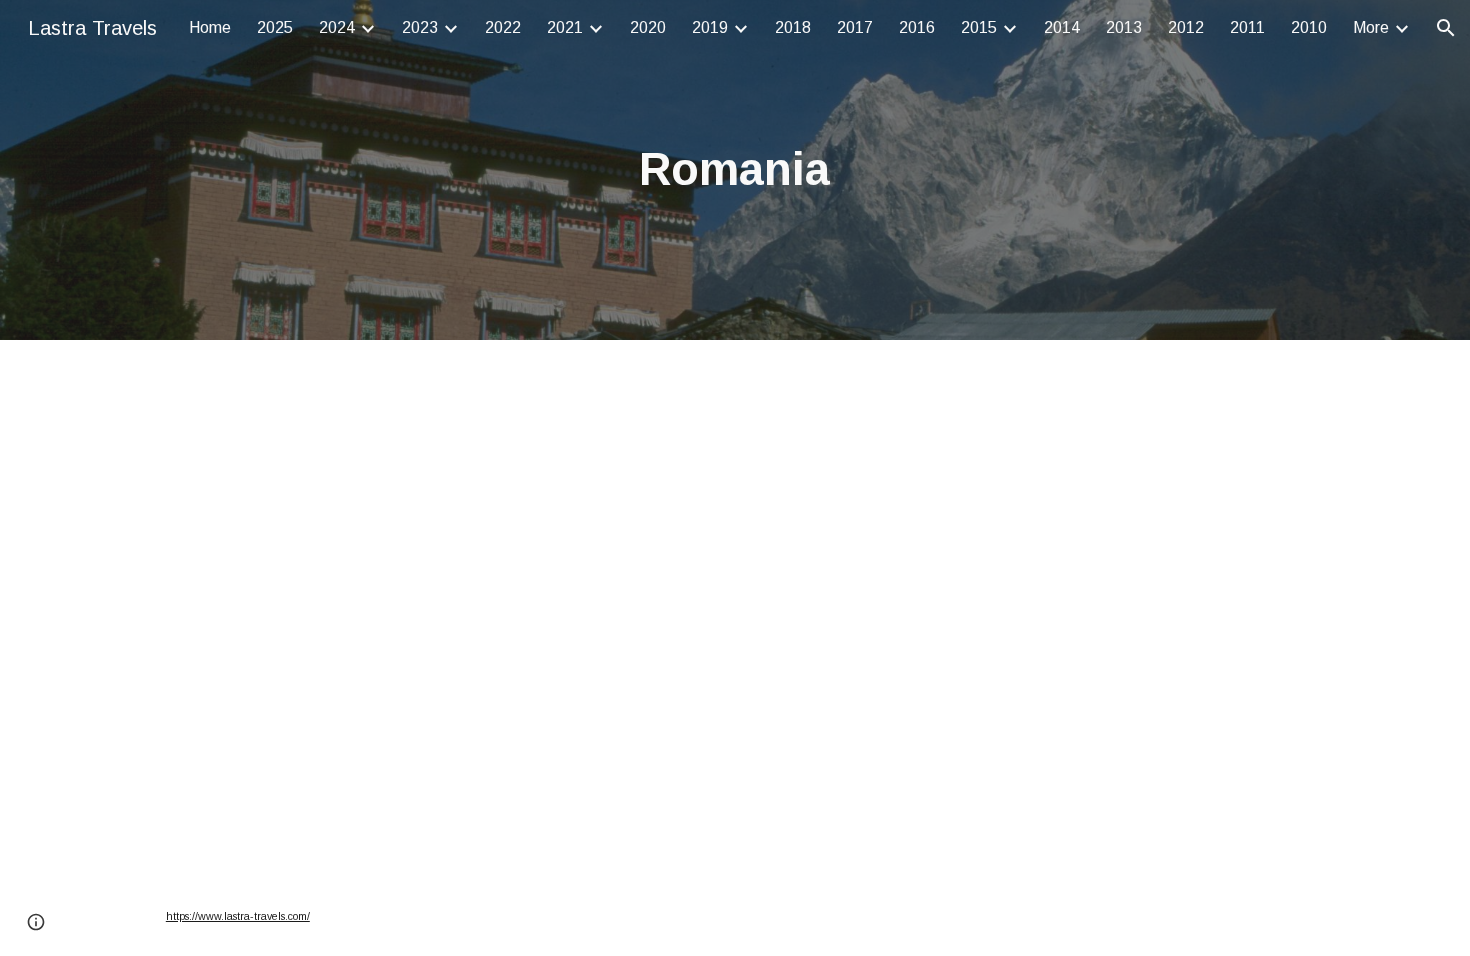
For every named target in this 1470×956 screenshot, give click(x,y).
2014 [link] (1062, 27)
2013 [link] (1124, 27)
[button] (1446, 28)
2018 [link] (793, 27)
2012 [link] (1186, 27)
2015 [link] (979, 27)
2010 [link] (1309, 27)
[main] (735, 170)
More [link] (1371, 27)
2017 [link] (855, 27)
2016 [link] (917, 27)
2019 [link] (710, 27)
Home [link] (210, 27)
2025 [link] (275, 27)
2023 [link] (420, 27)
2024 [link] (337, 27)
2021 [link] (565, 27)
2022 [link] (503, 27)
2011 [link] (1247, 27)
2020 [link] (648, 27)
